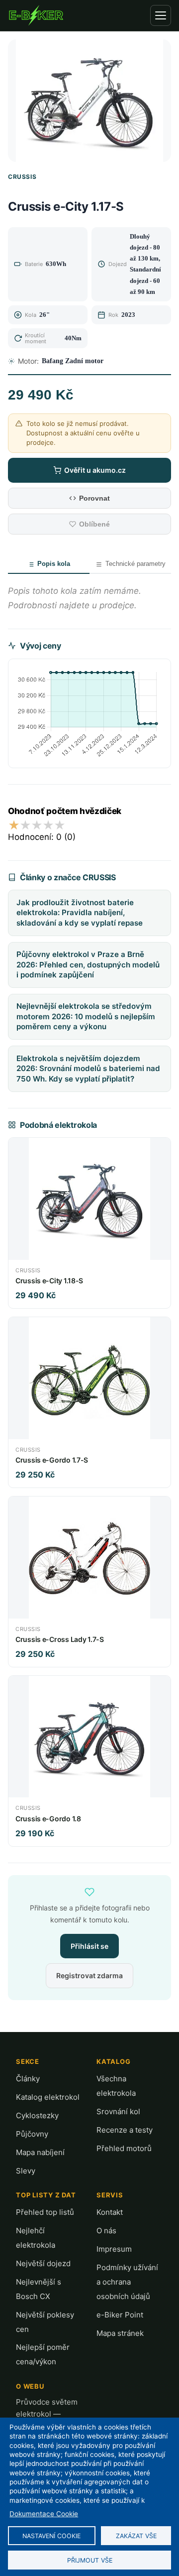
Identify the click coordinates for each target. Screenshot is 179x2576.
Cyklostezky (37, 2115)
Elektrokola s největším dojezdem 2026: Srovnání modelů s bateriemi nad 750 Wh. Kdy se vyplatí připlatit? (88, 1069)
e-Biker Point (120, 2315)
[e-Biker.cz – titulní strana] (36, 15)
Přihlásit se (89, 1946)
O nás (106, 2231)
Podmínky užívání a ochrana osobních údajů (127, 2282)
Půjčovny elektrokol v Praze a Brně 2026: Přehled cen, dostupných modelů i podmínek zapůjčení (88, 964)
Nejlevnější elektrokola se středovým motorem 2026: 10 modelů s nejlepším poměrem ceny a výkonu (86, 1016)
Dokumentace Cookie (44, 2514)
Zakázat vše (136, 2536)
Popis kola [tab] (54, 564)
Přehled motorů (124, 2148)
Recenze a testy (125, 2130)
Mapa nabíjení (40, 2152)
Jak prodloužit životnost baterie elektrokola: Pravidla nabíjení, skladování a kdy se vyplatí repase (80, 913)
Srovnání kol (118, 2111)
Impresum (114, 2249)
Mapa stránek (120, 2333)
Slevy (26, 2171)
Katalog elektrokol (48, 2097)
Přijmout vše (90, 2560)
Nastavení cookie (51, 2536)
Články (28, 2079)
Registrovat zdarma (89, 1975)
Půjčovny (32, 2134)
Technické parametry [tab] (135, 564)
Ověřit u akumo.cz (95, 470)
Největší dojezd (43, 2263)
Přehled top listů (45, 2212)
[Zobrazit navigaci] (161, 15)
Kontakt (110, 2212)
